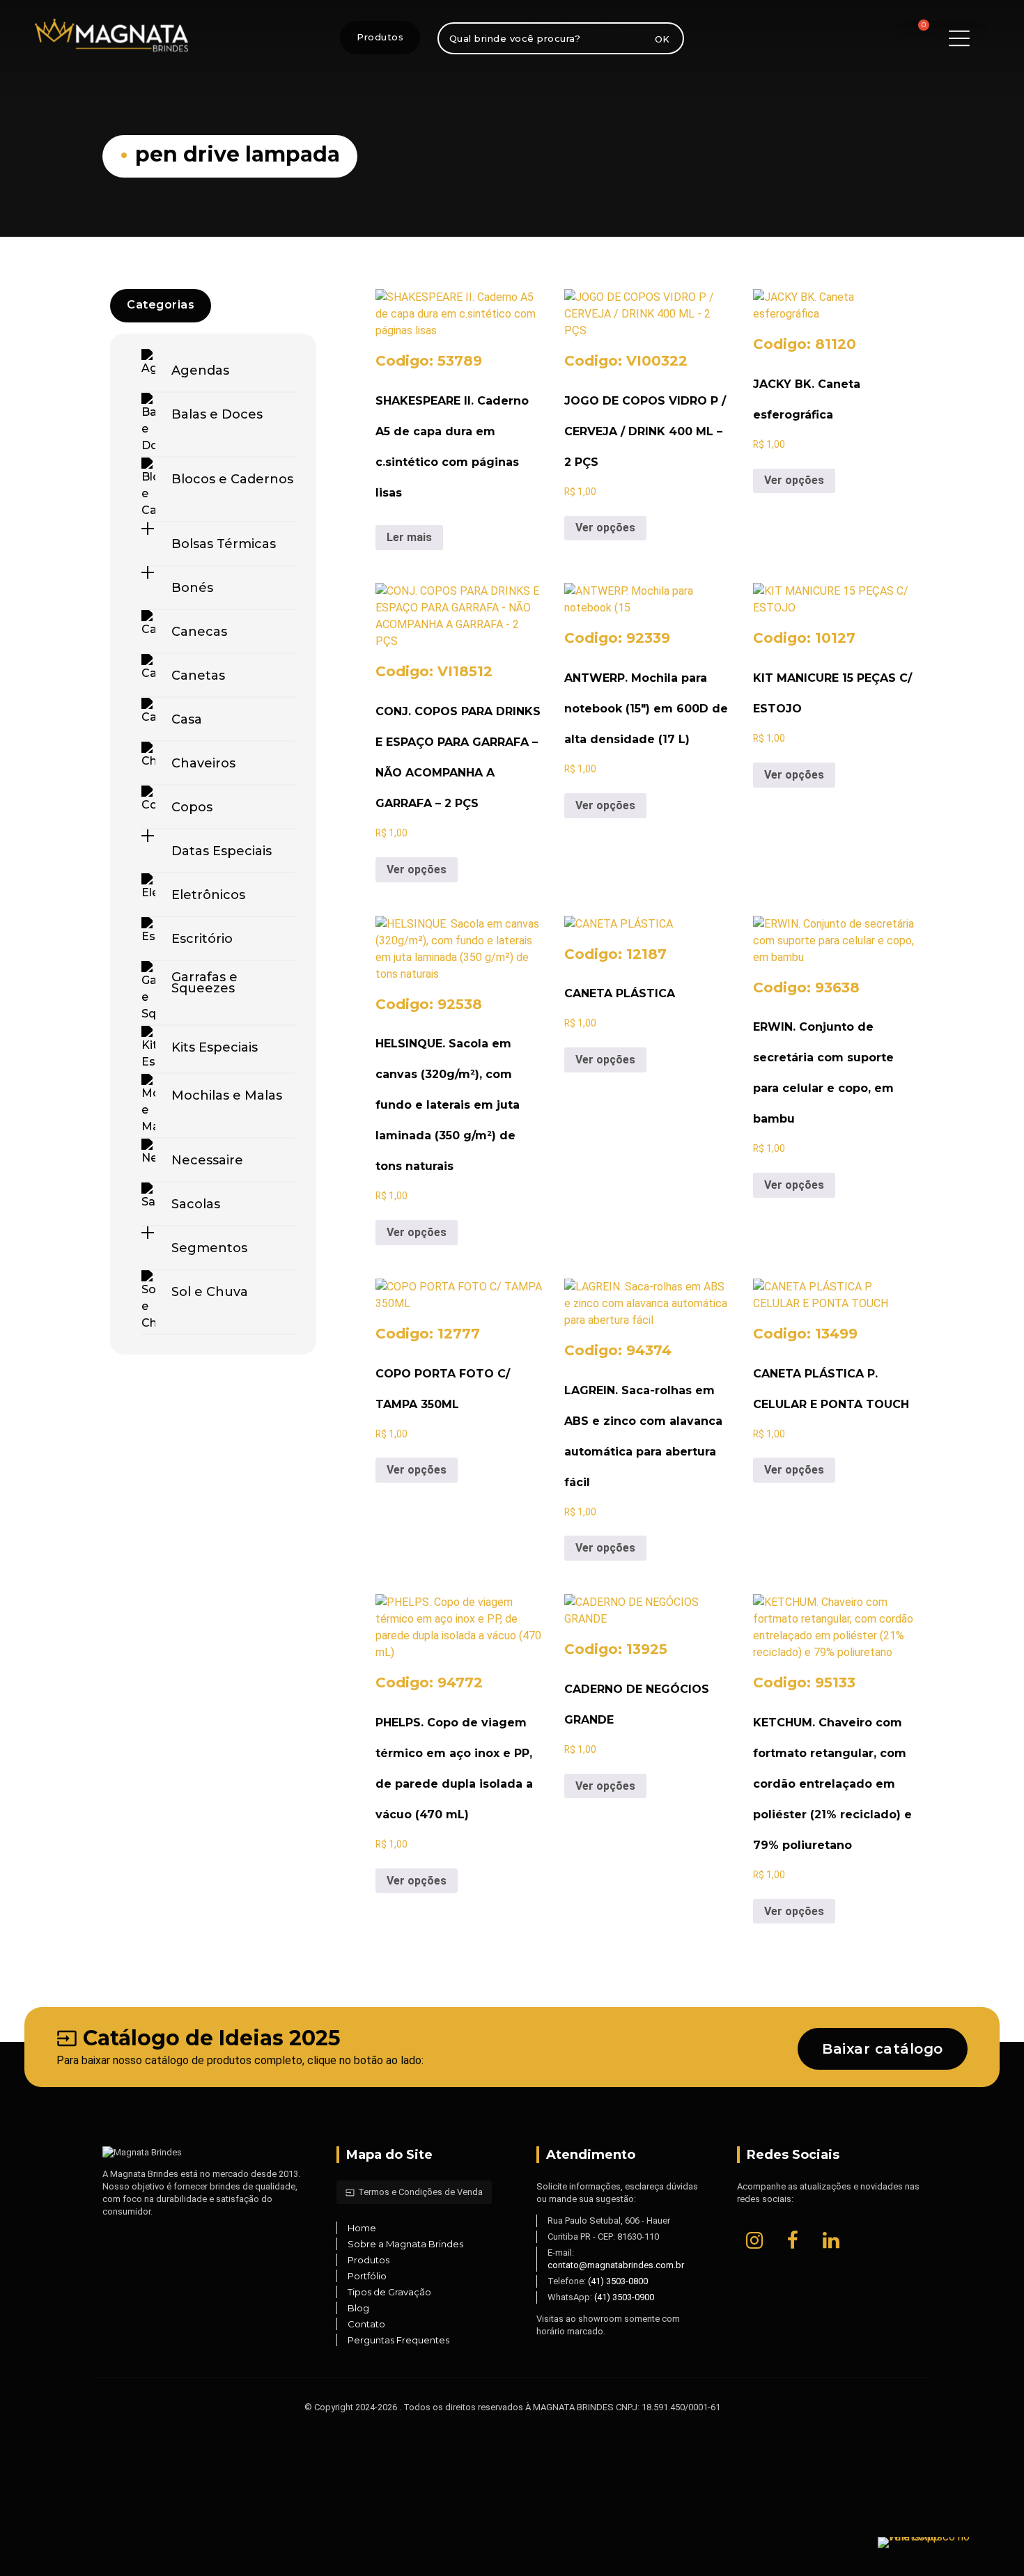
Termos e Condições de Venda (414, 2192)
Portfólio (367, 2276)
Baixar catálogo (883, 2049)
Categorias (161, 305)
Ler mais (409, 537)
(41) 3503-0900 (624, 2297)
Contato (366, 2324)
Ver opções (605, 528)
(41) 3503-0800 (618, 2281)
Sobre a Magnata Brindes (405, 2244)
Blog (358, 2308)
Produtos (380, 37)
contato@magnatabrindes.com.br (616, 2265)
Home (362, 2228)
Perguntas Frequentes (398, 2340)
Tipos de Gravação (389, 2292)
